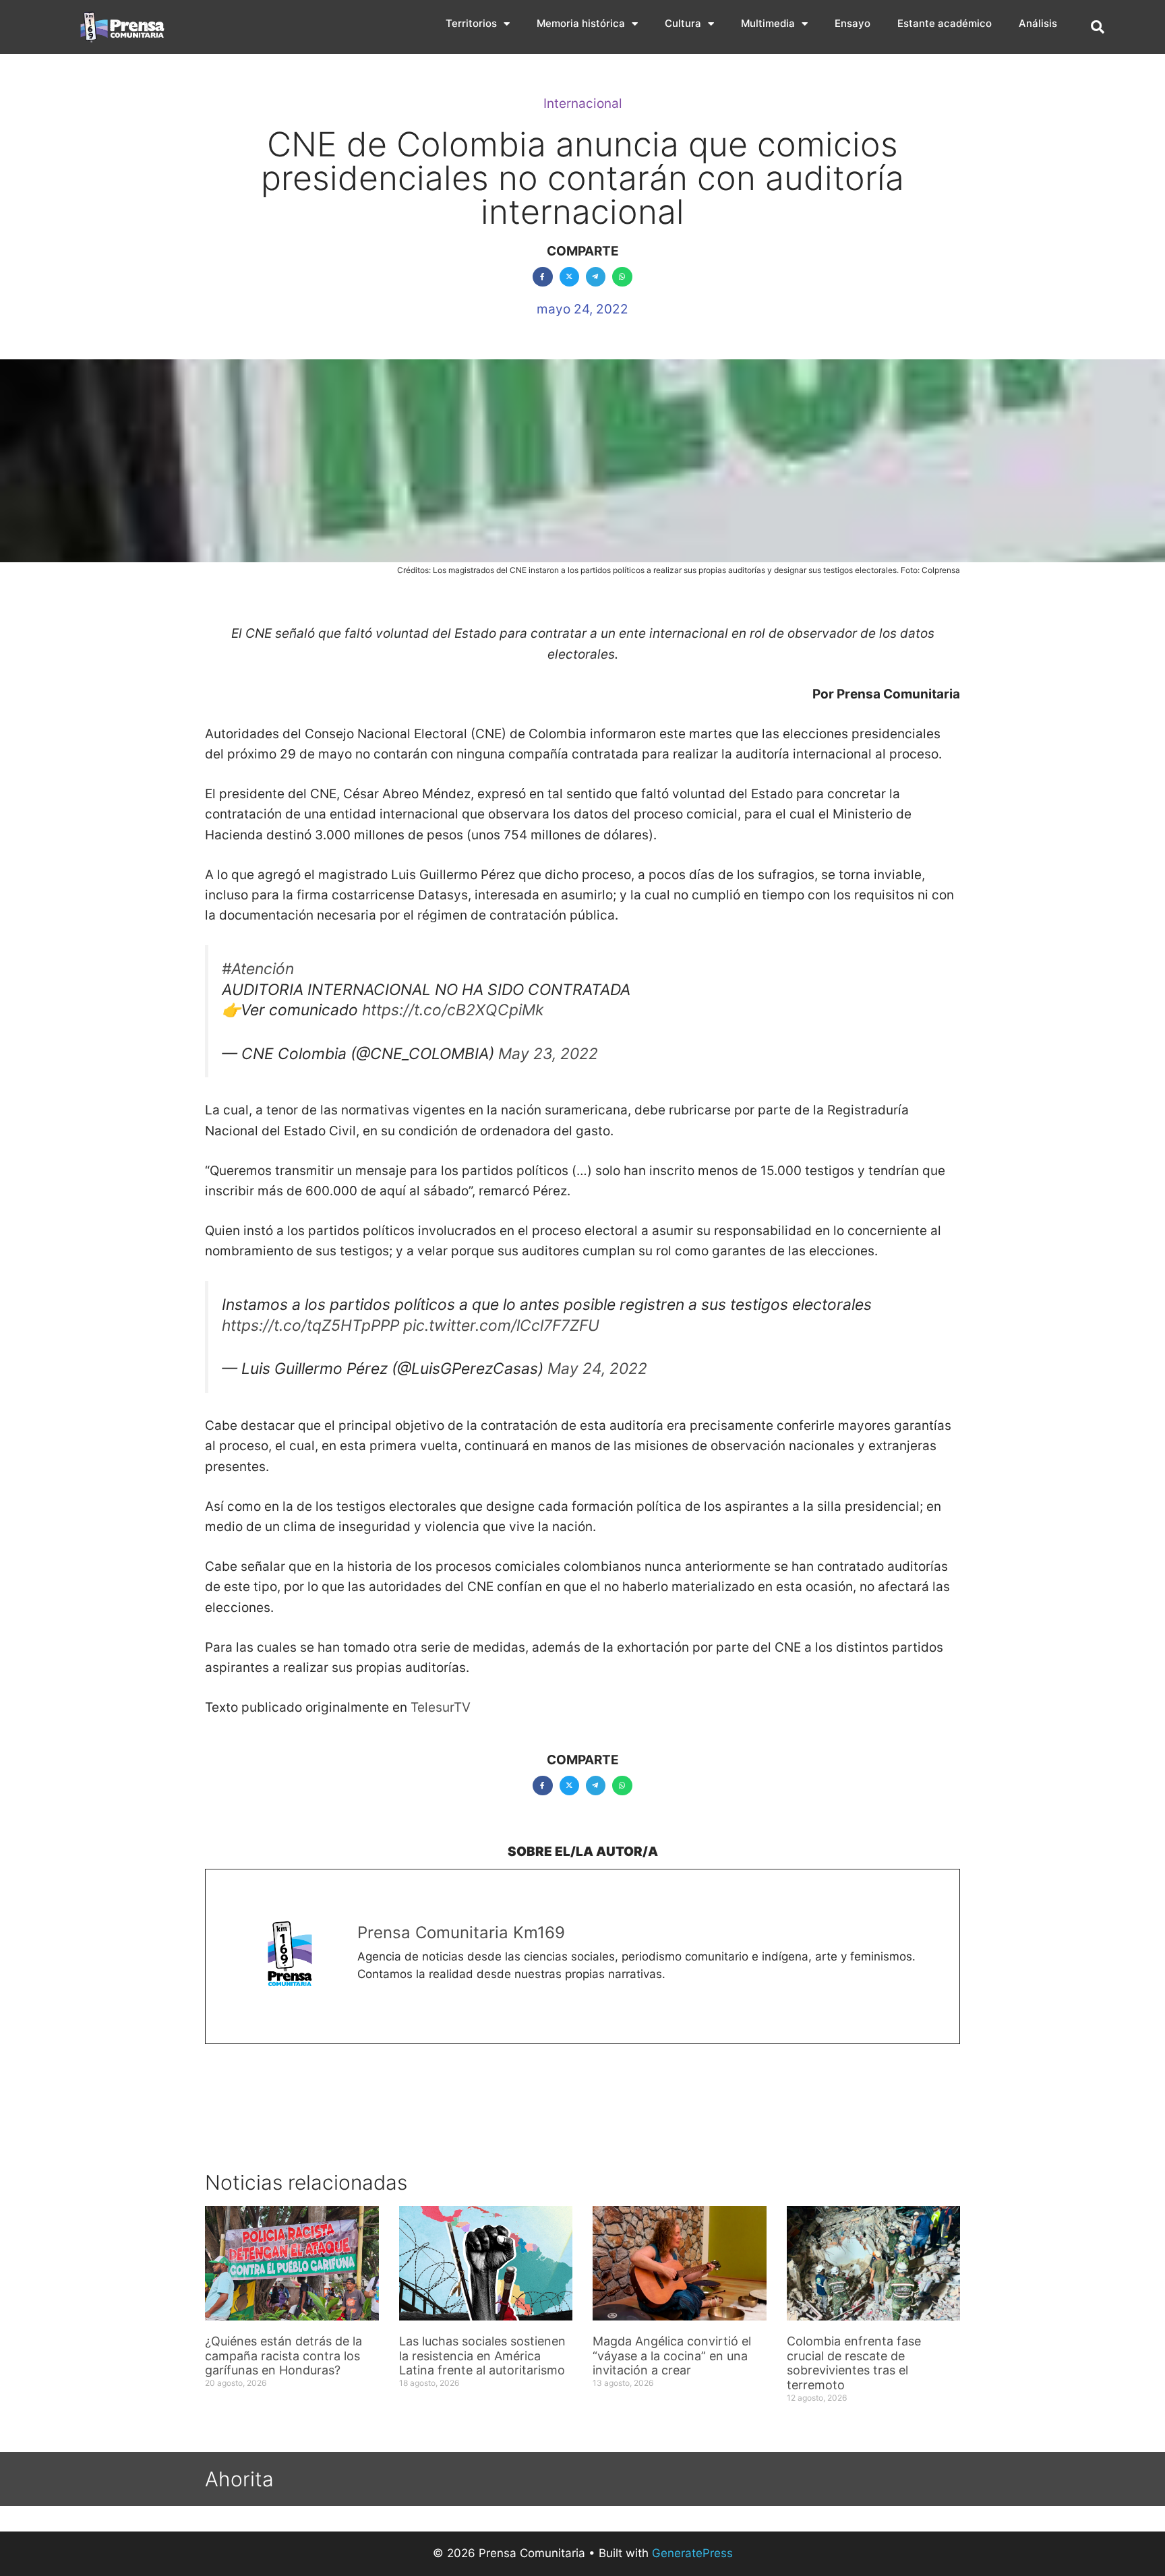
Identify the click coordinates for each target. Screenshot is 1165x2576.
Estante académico (945, 23)
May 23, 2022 (548, 1054)
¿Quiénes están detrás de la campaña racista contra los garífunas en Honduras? (283, 2356)
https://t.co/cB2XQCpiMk (453, 1010)
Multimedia (768, 23)
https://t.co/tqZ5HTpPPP (310, 1325)
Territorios (471, 23)
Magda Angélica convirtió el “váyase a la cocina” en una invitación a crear (672, 2356)
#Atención (258, 969)
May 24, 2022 (597, 1369)
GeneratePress (692, 2553)
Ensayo (853, 23)
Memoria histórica (581, 23)
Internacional (583, 103)
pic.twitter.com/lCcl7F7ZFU (501, 1325)
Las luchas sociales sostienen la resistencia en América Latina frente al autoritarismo (482, 2356)
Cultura (683, 23)
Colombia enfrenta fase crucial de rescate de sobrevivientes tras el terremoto (854, 2363)
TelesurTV (441, 1707)
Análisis (1038, 23)
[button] (1098, 27)
